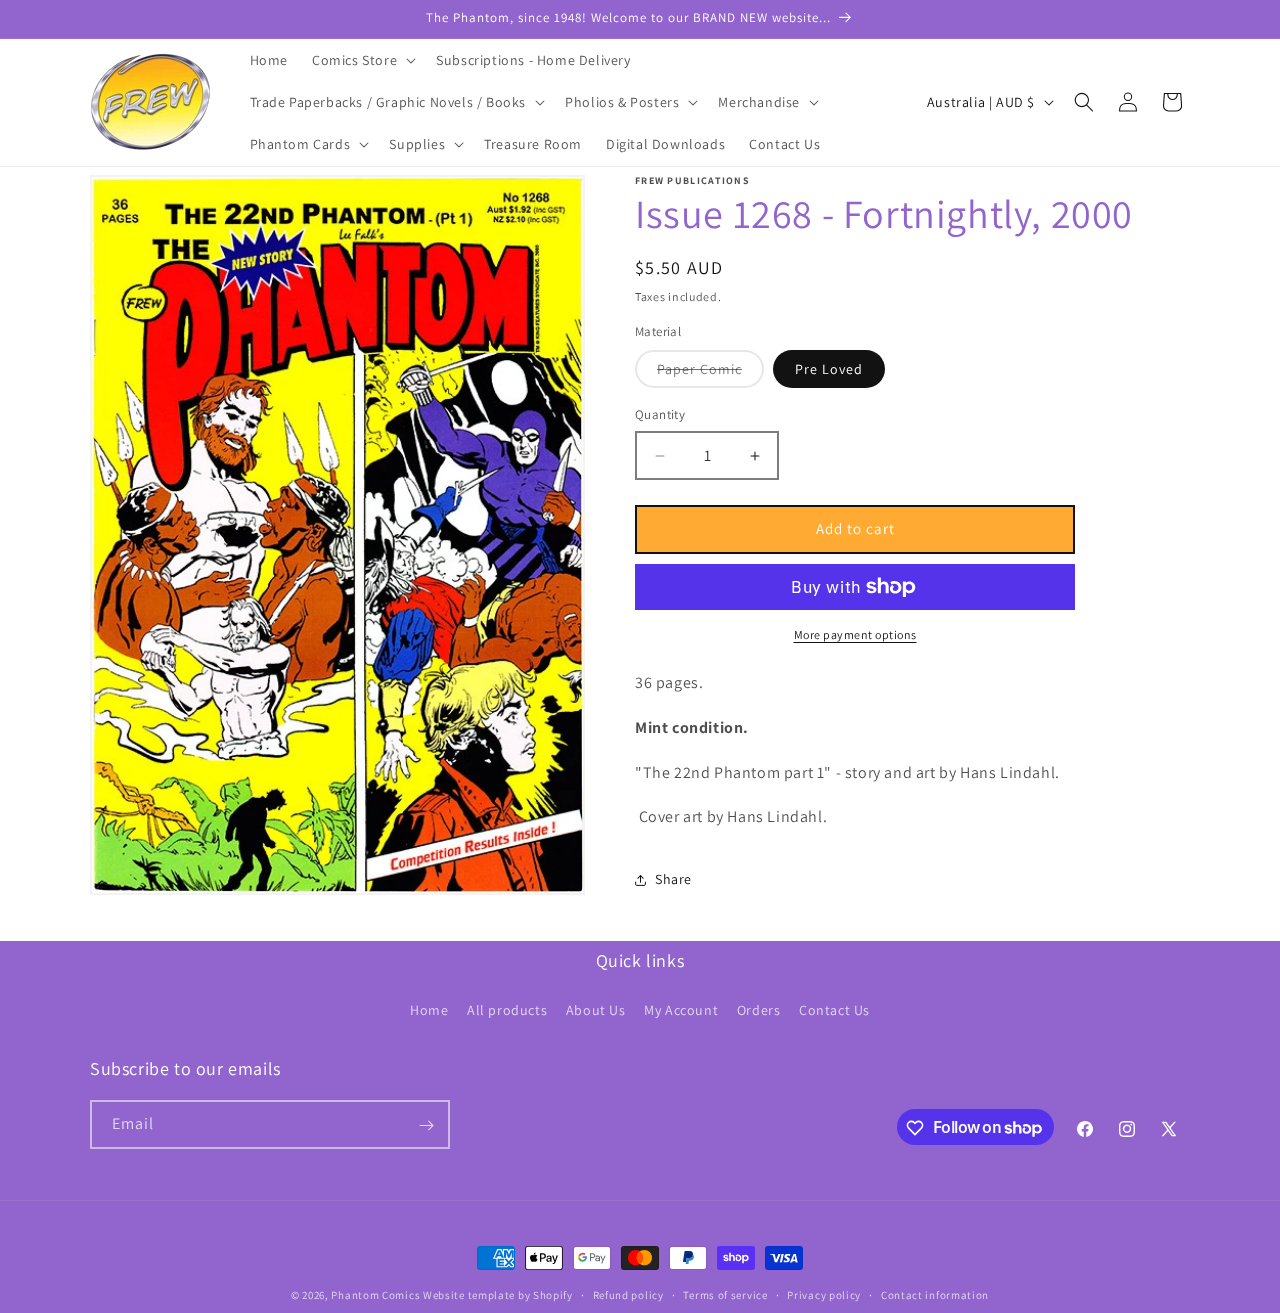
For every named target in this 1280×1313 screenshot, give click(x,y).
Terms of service (725, 1294)
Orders (759, 1009)
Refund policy (628, 1294)
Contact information (935, 1294)
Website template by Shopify (498, 1295)
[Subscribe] (426, 1125)
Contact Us (834, 1009)
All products (507, 1009)
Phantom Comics (375, 1295)
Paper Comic (710, 374)
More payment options (855, 634)
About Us (596, 1009)
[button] (362, 60)
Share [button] (673, 879)
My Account (681, 1009)
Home (429, 1009)
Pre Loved (829, 370)
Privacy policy (824, 1294)
